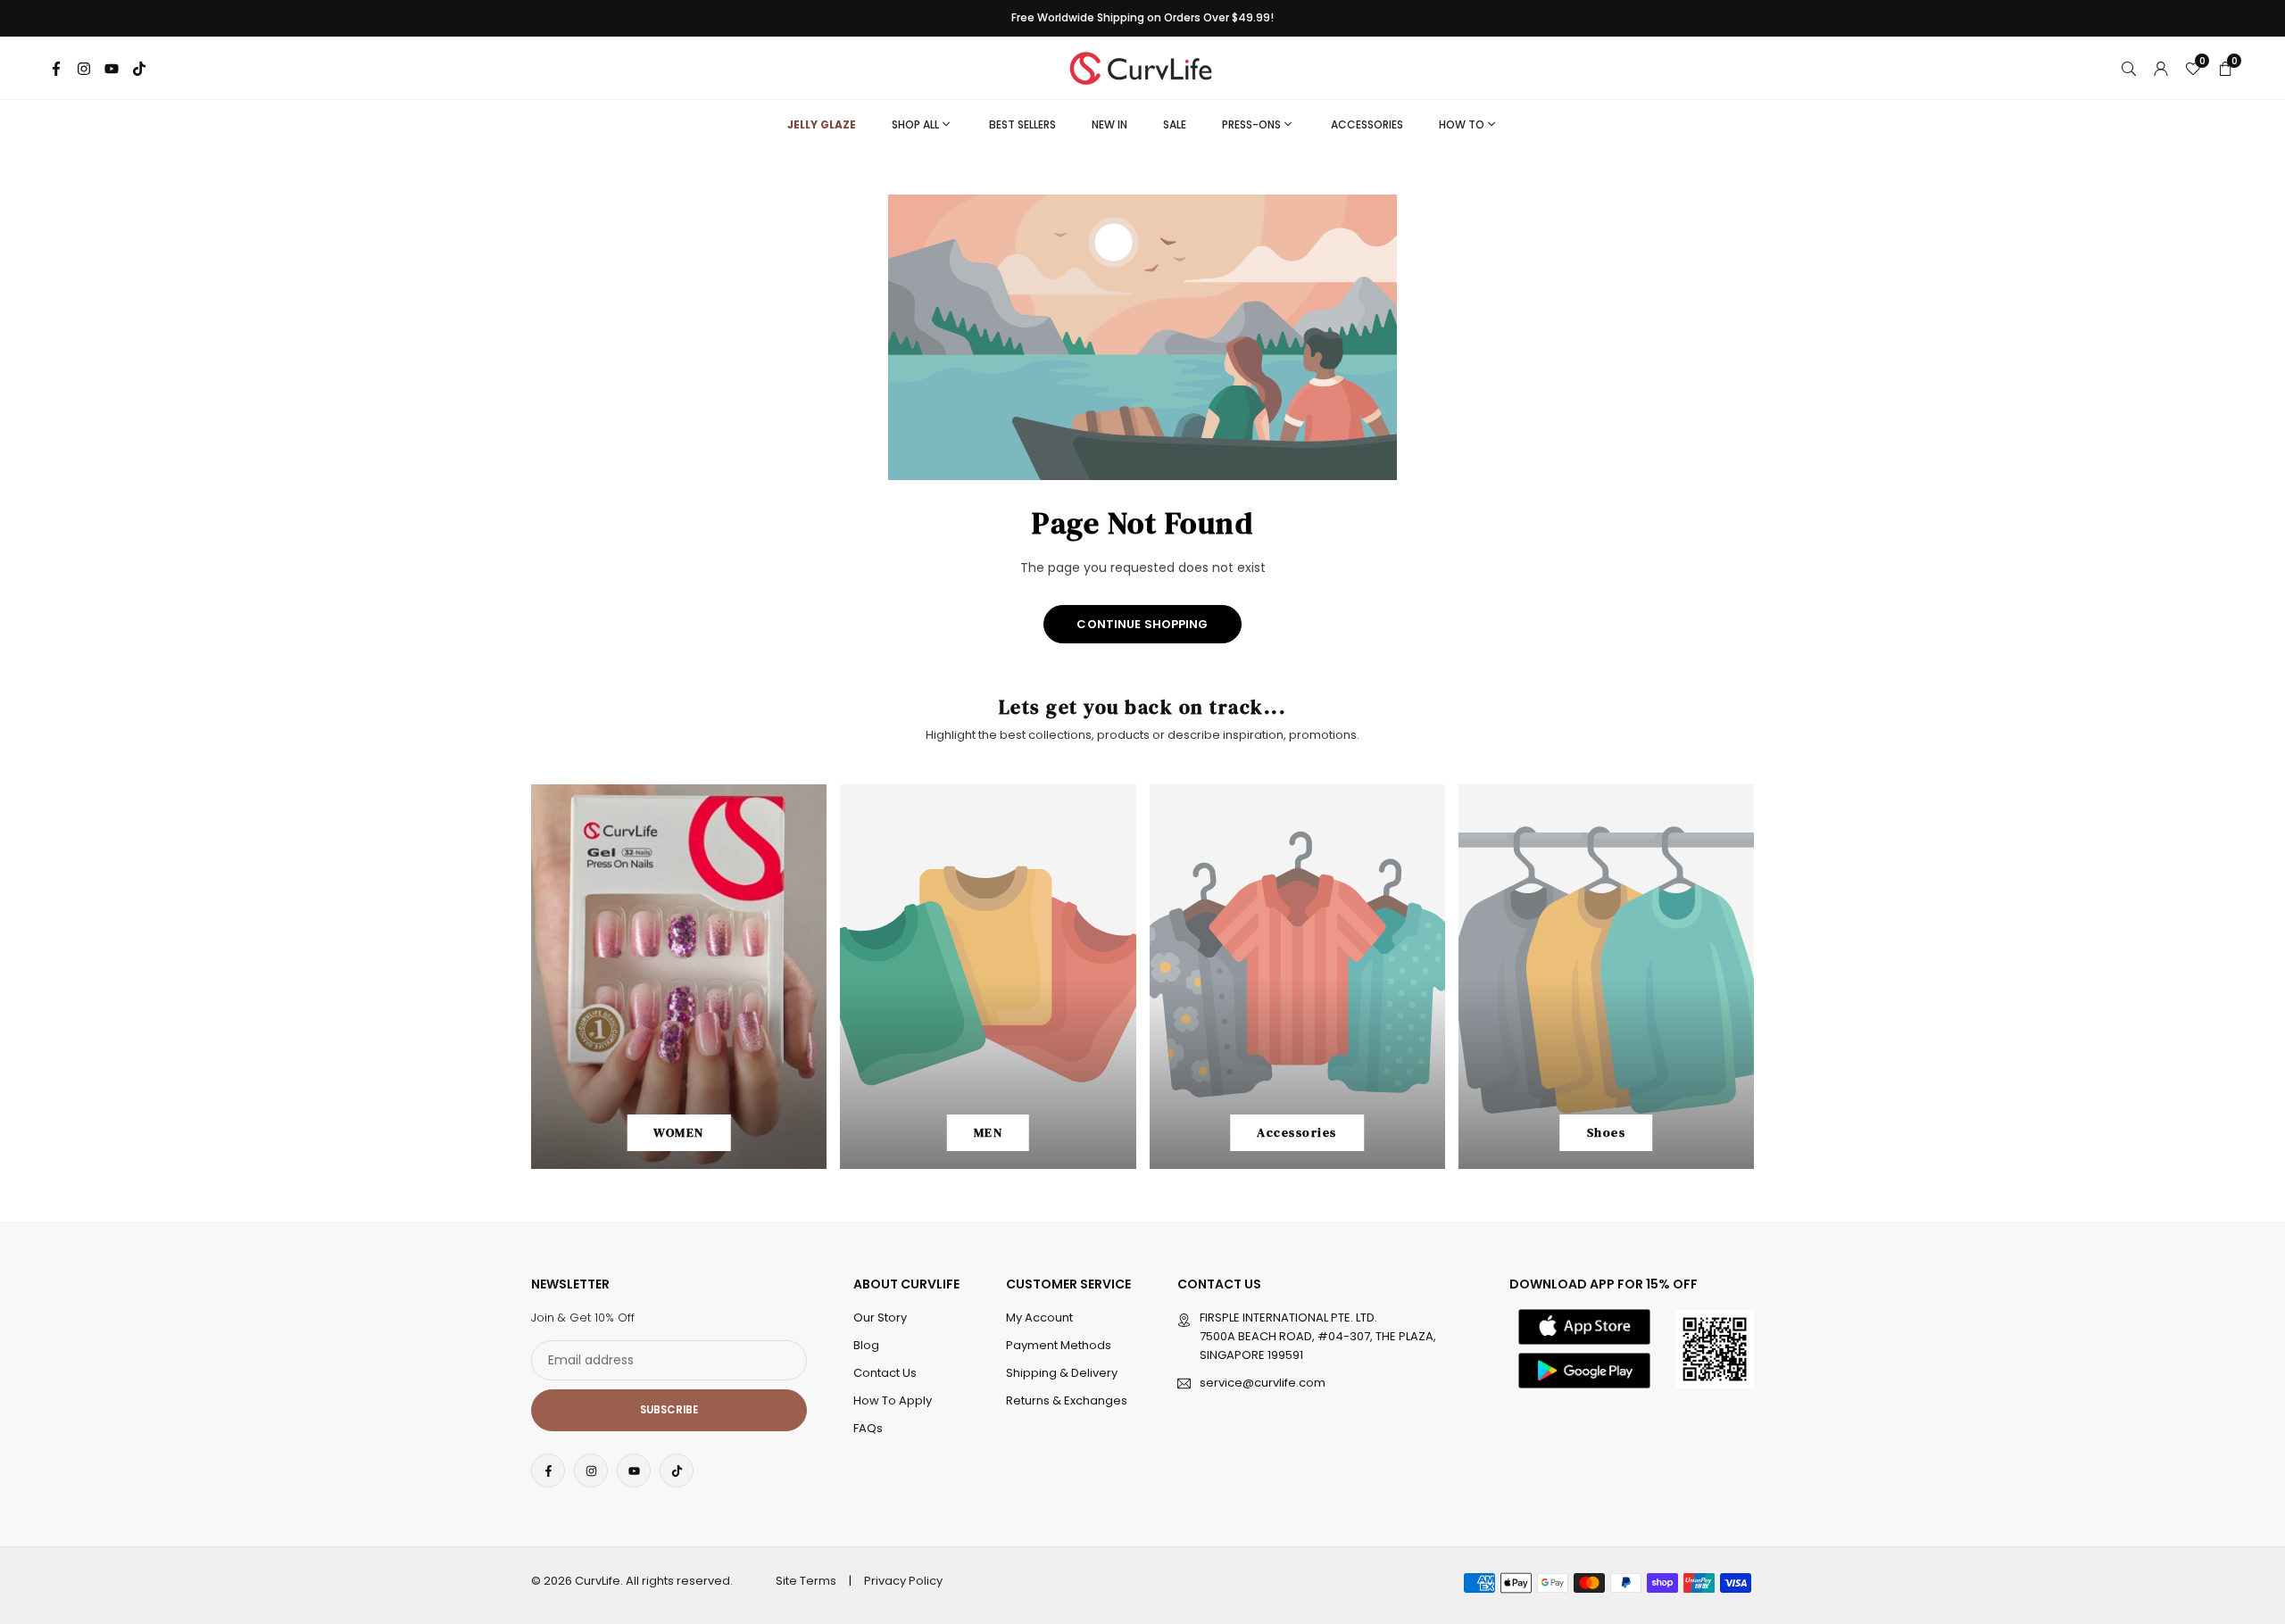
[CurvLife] (1145, 66)
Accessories (1367, 124)
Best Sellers (1022, 124)
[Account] (2161, 68)
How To (1462, 124)
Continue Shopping (1142, 624)
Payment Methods (1059, 1345)
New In (1109, 124)
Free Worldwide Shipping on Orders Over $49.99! (1142, 18)
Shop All (915, 124)
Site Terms (806, 1581)
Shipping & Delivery (1062, 1373)
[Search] (2129, 68)
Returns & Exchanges (1067, 1400)
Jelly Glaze (822, 124)
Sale (1175, 124)
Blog (866, 1345)
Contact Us (885, 1373)
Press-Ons (1251, 124)
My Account (1039, 1317)
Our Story (880, 1317)
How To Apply (893, 1400)
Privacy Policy (903, 1581)
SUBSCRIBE (669, 1410)
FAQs (868, 1428)
